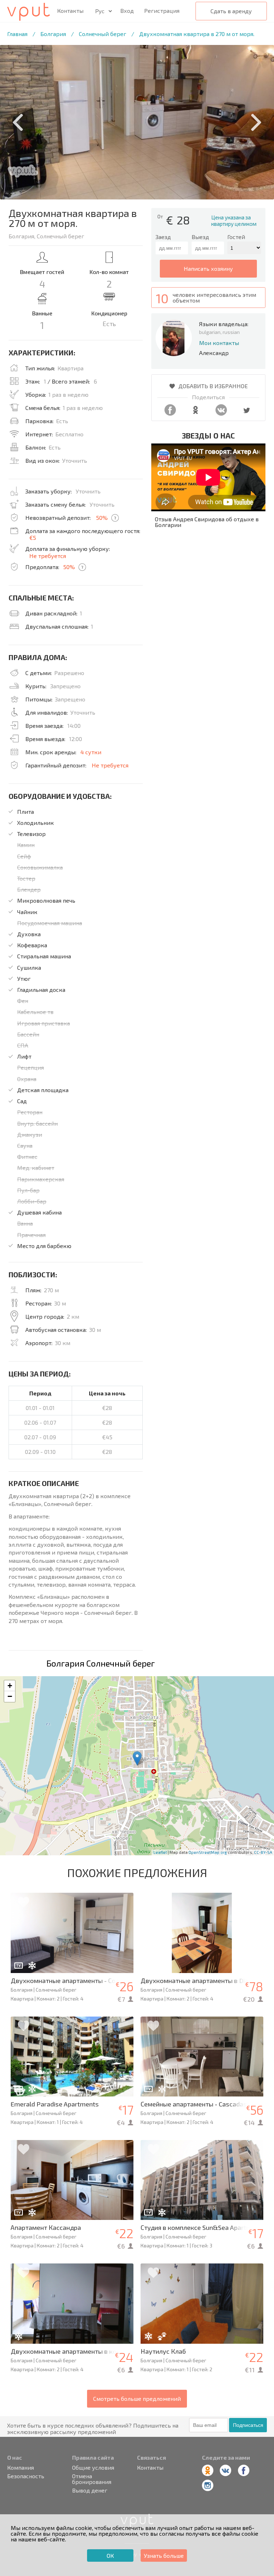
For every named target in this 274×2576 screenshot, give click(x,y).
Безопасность (26, 2476)
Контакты (70, 11)
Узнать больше (164, 2555)
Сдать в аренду (231, 11)
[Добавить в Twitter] (247, 413)
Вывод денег (90, 2490)
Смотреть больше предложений (137, 2398)
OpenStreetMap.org (208, 1852)
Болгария (53, 34)
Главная (17, 34)
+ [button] (10, 1686)
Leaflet (160, 1852)
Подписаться (248, 2425)
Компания (21, 2468)
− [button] (10, 1696)
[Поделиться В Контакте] (221, 413)
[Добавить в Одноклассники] (196, 413)
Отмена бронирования (92, 2479)
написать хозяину (208, 268)
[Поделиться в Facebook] (170, 413)
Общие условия (93, 2468)
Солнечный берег (103, 34)
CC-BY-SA (263, 1852)
